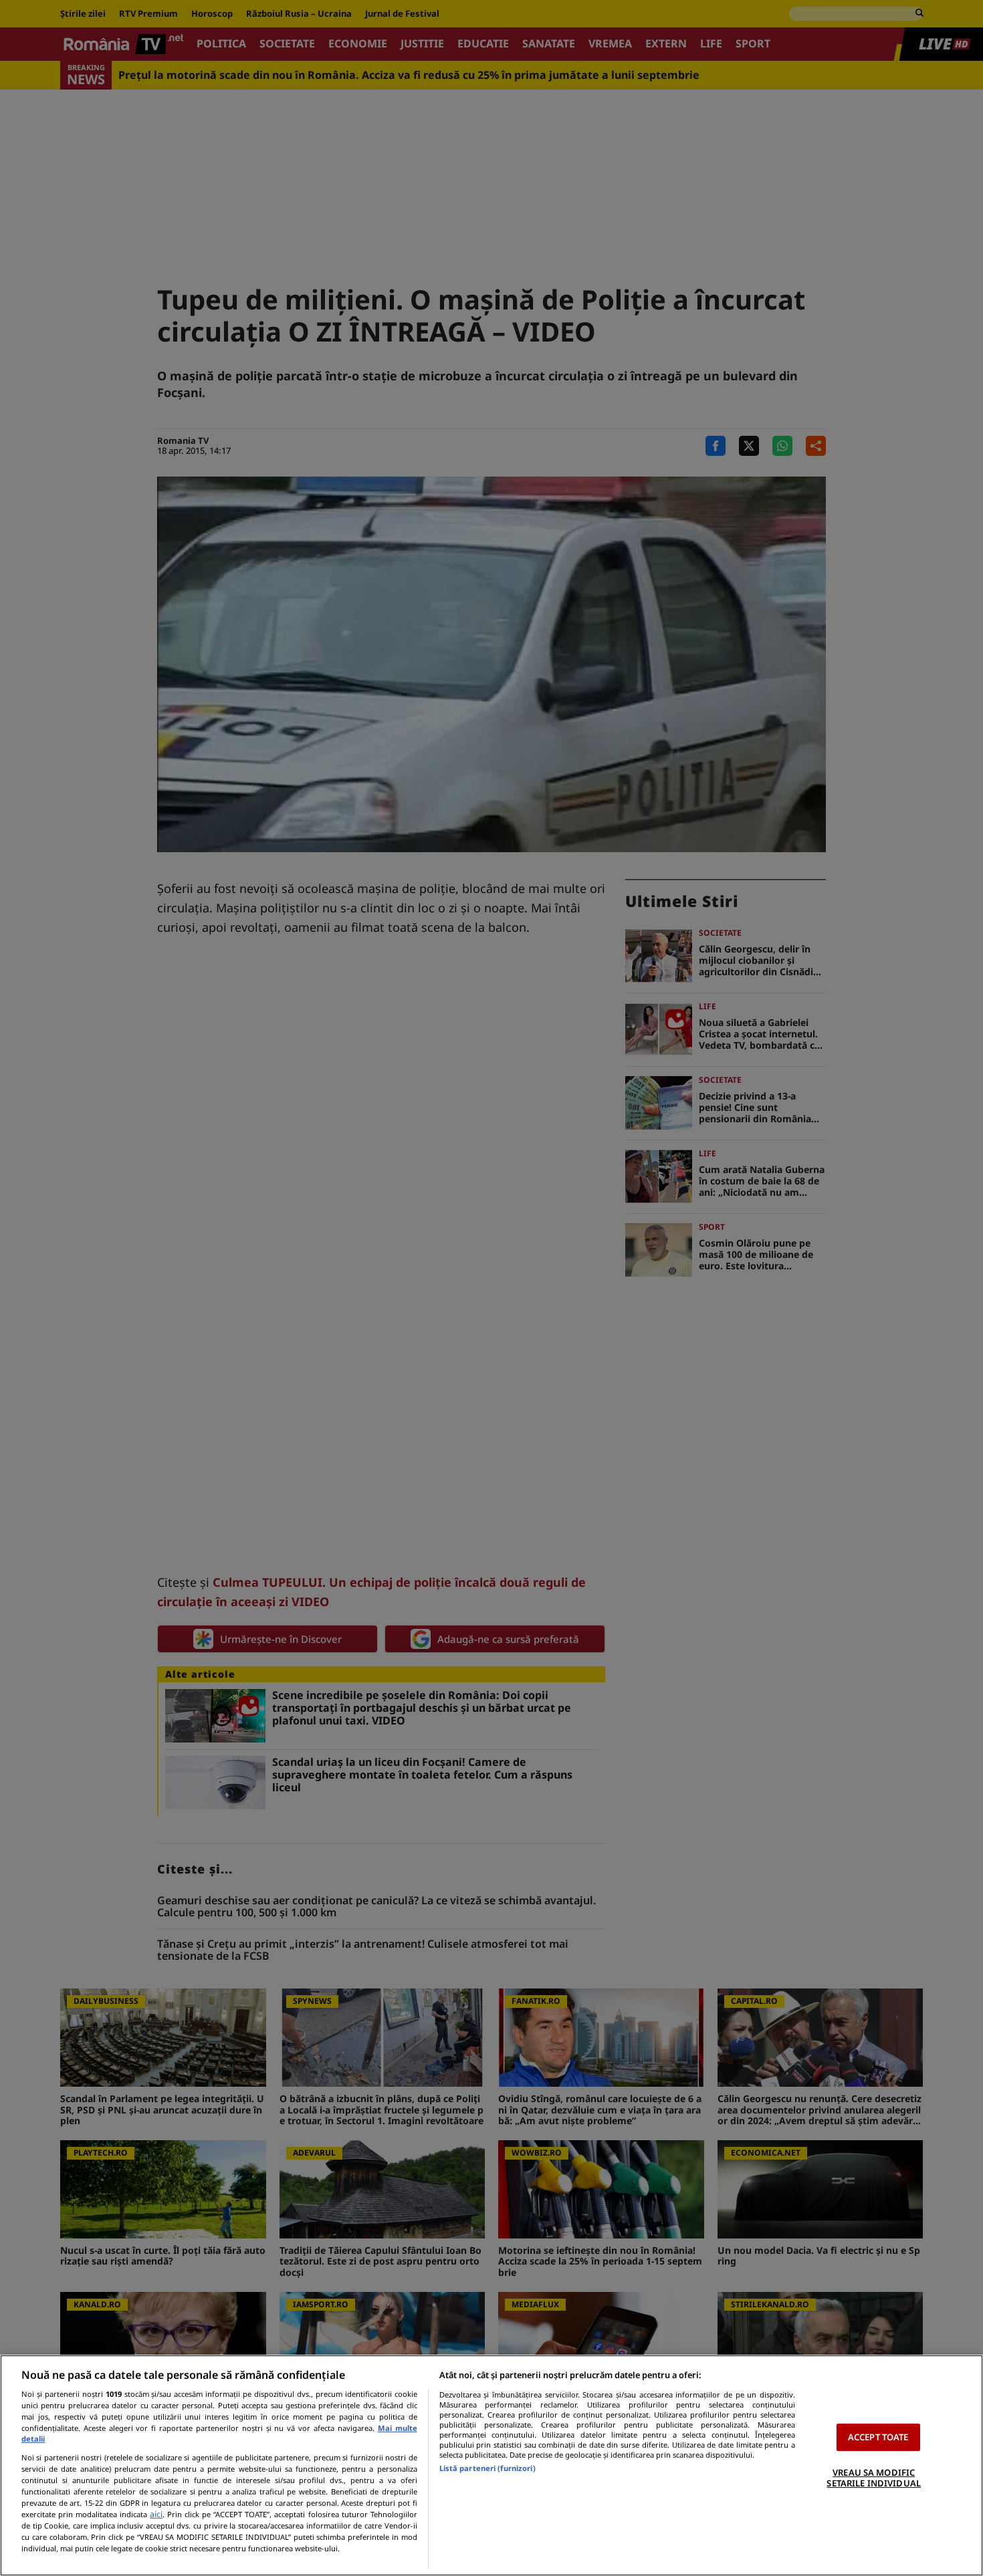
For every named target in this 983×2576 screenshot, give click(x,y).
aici (156, 2514)
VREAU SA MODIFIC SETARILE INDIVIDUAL (873, 2478)
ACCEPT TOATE (878, 2437)
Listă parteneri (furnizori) (487, 2468)
